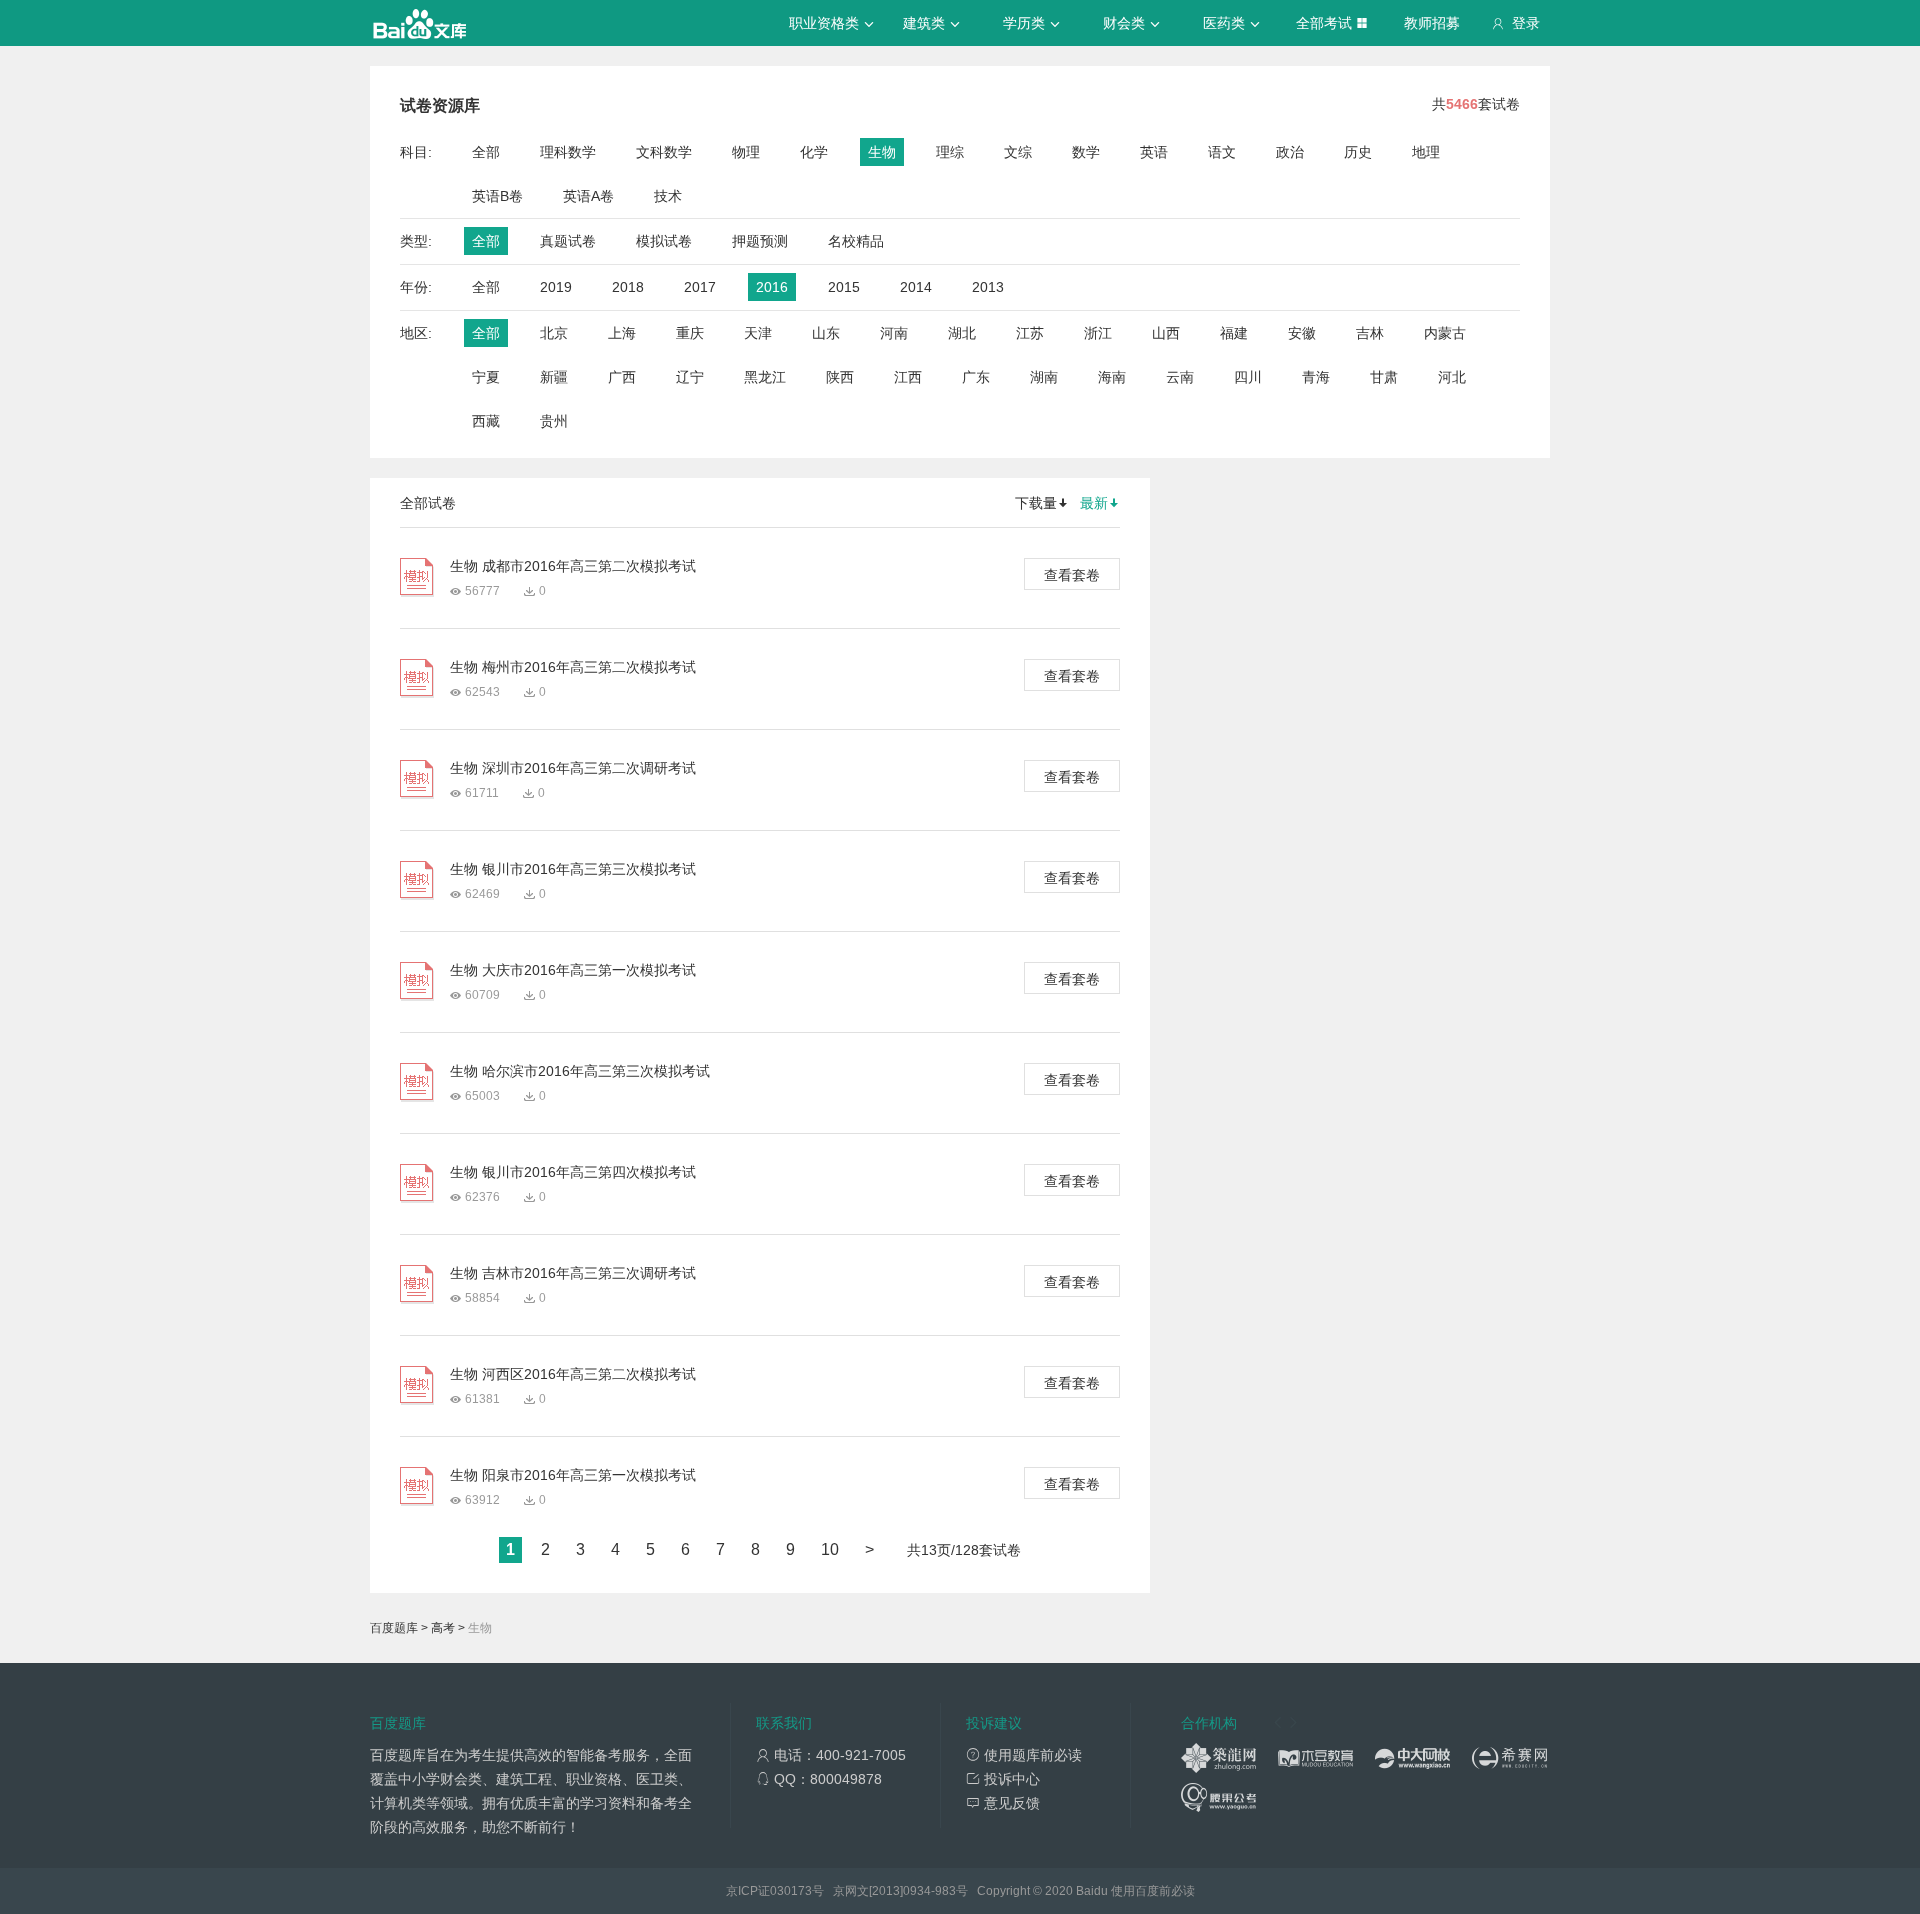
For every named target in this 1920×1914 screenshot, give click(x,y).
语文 (1222, 152)
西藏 (486, 421)
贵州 (554, 421)
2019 (556, 287)
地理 (1426, 152)
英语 (1154, 152)
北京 (554, 333)
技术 (668, 196)
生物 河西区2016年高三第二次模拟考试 (573, 1374)
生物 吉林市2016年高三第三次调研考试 (573, 1273)
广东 (976, 377)
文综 (1018, 152)
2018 (628, 287)
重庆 (690, 333)
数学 (1086, 152)
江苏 (1030, 333)
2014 (916, 287)
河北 (1452, 377)
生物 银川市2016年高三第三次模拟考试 (573, 869)
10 (830, 1549)
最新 (1094, 503)
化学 (814, 152)
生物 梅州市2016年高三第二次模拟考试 (573, 667)
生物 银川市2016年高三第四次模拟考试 (573, 1172)
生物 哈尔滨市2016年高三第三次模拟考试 (580, 1071)
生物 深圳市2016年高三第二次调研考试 (573, 768)
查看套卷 (1072, 575)
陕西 (840, 377)
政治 (1290, 152)
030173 (791, 1891)
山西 (1166, 333)
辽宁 (690, 377)
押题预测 (760, 241)
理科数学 (568, 152)
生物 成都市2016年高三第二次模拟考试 (573, 566)
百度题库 (394, 1628)
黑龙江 (765, 377)
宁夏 (486, 377)
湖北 (962, 333)
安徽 (1302, 333)
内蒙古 (1445, 333)
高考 (443, 1628)
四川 (1248, 377)
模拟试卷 (664, 241)
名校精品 (856, 241)
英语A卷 (588, 196)
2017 (700, 287)
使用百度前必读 (1153, 1891)
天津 (758, 333)
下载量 (1036, 503)
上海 (622, 333)
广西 (622, 377)
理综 (950, 152)
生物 (882, 152)
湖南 (1044, 377)
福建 (1234, 333)
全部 (486, 152)
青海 (1316, 377)
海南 (1112, 377)
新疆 (554, 377)
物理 (746, 152)
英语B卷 (497, 196)
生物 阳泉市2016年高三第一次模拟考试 (573, 1475)
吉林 (1370, 333)
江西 (908, 377)
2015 (844, 287)
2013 (988, 287)
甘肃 (1384, 377)
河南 (894, 333)
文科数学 (664, 152)
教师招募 (1432, 23)
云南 (1180, 377)
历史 (1358, 152)
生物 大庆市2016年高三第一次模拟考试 (573, 970)
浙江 (1098, 333)
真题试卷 (568, 241)
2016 (772, 287)
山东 (826, 333)
